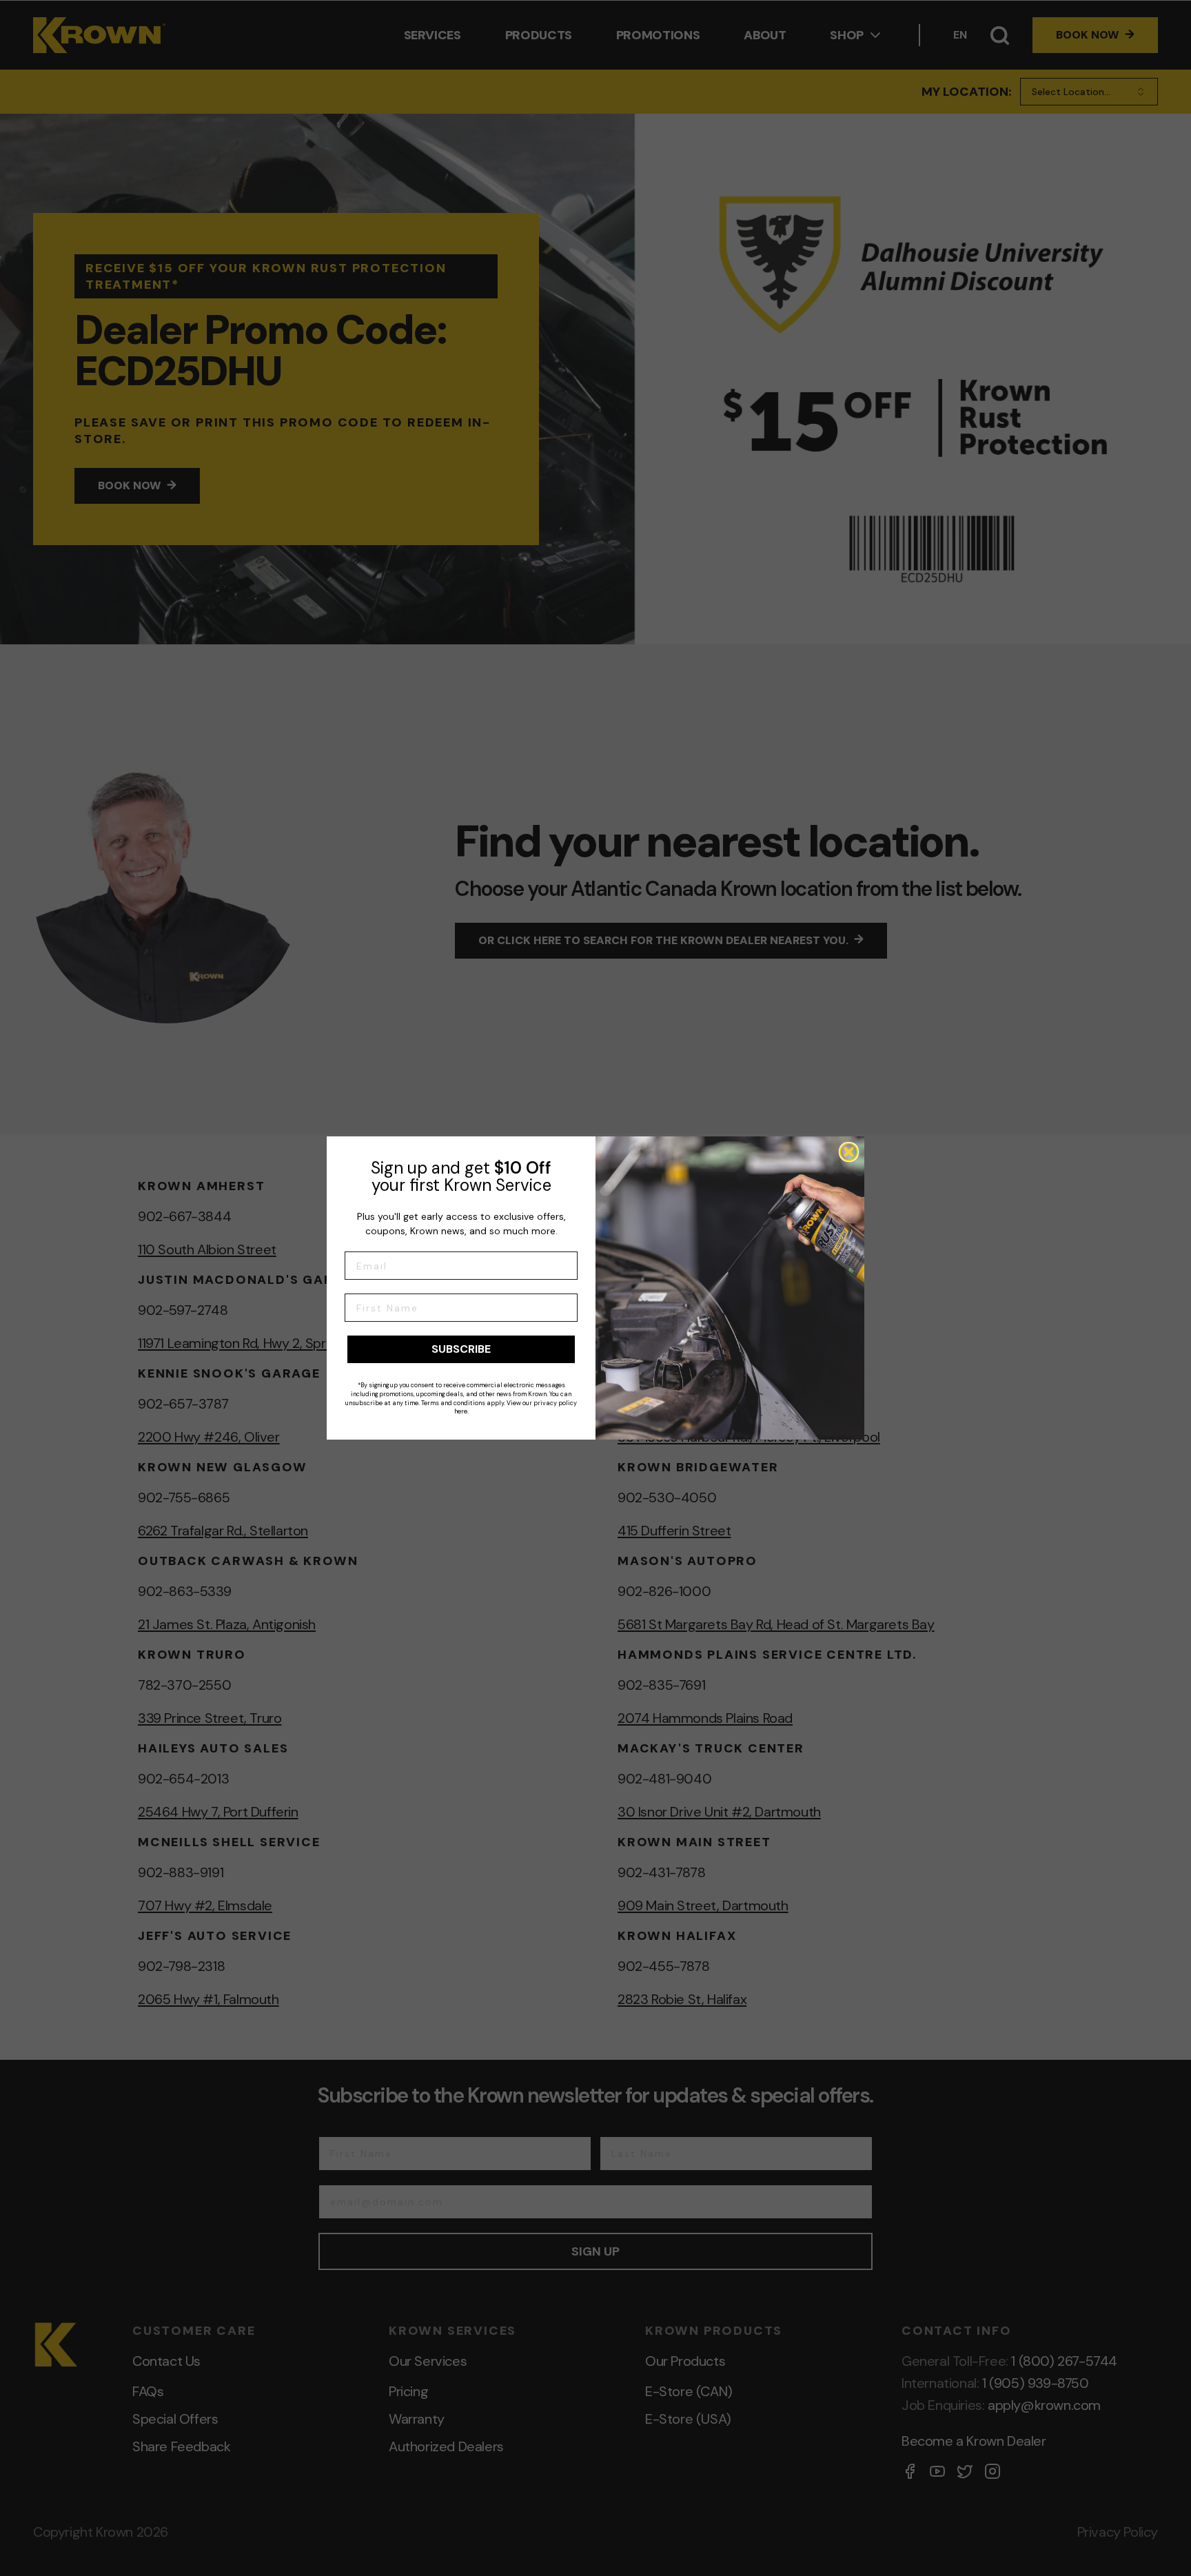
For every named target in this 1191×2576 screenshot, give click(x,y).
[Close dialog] (849, 1152)
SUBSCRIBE (461, 1349)
